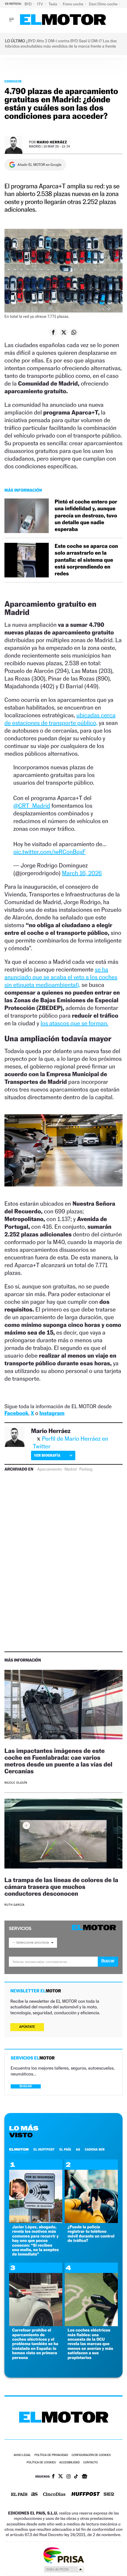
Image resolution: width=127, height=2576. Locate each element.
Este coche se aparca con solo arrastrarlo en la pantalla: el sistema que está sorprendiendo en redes (86, 560)
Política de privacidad (51, 2455)
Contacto (91, 2463)
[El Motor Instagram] (69, 2477)
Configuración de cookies (91, 2455)
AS (78, 2149)
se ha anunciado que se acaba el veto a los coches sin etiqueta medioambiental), (61, 977)
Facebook (16, 1413)
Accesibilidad (70, 2463)
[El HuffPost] (86, 2495)
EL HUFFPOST (44, 2149)
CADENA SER (95, 2149)
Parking (86, 1469)
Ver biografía (47, 1455)
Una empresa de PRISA (63, 2555)
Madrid (70, 1469)
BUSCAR (26, 2086)
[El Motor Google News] (84, 2477)
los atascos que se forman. (74, 1023)
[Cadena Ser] (109, 2495)
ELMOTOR (19, 2149)
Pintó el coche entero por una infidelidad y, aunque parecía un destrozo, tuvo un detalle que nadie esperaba (86, 516)
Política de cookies (41, 2463)
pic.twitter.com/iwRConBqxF (49, 852)
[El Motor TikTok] (76, 2477)
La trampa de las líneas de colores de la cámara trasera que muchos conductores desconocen (61, 1887)
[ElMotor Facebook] (53, 2477)
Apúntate (27, 2027)
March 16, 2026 (82, 873)
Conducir (13, 81)
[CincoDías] (54, 2495)
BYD (29, 4)
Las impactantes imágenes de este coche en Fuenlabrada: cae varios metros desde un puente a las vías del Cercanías (58, 1761)
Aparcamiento (49, 1469)
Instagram (52, 1413)
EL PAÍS (65, 2149)
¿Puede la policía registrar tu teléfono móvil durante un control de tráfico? (91, 2234)
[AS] (35, 2495)
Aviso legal (22, 2455)
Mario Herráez (52, 142)
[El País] (19, 2495)
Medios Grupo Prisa (64, 2569)
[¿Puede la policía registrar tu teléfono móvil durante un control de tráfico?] (91, 2221)
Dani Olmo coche (104, 4)
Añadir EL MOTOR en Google (39, 165)
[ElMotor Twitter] (61, 2477)
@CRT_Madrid (32, 806)
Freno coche (74, 4)
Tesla (53, 4)
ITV (40, 4)
